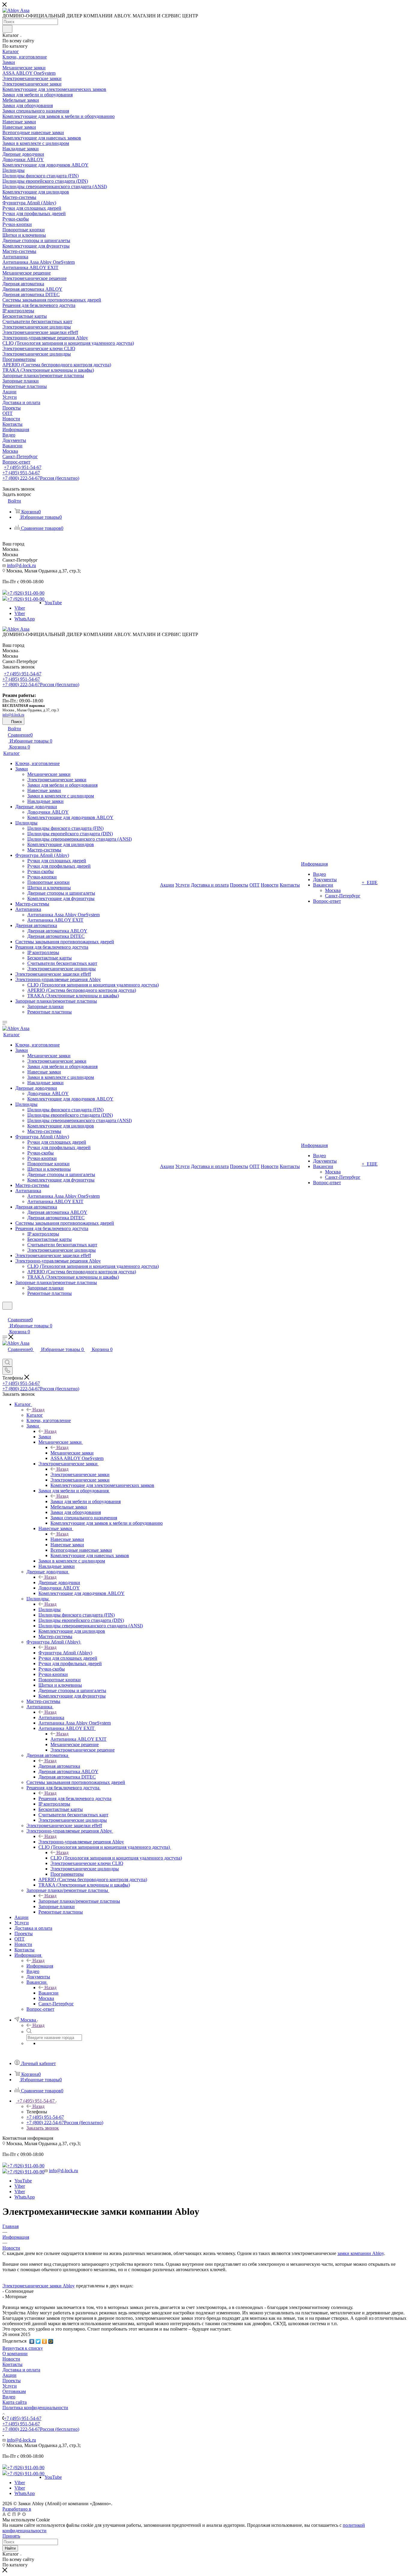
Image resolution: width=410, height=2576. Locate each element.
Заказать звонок (43, 2128)
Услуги (10, 2386)
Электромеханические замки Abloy (39, 2286)
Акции (9, 2375)
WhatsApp (25, 619)
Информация (40, 1966)
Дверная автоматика (59, 1766)
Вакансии (48, 1993)
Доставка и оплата (21, 2370)
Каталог (35, 1415)
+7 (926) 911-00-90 (26, 593)
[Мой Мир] (51, 2341)
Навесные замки (67, 1539)
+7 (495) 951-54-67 (23, 467)
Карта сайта (15, 2402)
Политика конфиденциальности (35, 2408)
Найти (10, 2548)
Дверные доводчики (59, 1582)
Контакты (12, 2364)
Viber (20, 608)
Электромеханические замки (80, 1474)
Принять (11, 2536)
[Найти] (7, 29)
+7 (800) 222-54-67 (41, 478)
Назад (38, 1410)
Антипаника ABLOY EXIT (78, 1739)
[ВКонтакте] (32, 2341)
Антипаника (51, 1717)
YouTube (53, 603)
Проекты (12, 2381)
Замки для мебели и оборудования (86, 1501)
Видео (9, 2397)
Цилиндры (50, 1609)
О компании (15, 2354)
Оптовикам (14, 2391)
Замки (45, 1437)
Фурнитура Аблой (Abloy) (65, 1653)
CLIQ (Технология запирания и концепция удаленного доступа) (116, 1858)
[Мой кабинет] (5, 1313)
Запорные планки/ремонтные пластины (79, 1901)
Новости (11, 2359)
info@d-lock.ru (21, 565)
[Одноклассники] (45, 2341)
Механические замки (72, 1453)
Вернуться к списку (23, 2348)
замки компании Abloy (361, 2253)
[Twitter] (38, 2341)
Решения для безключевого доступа (75, 1798)
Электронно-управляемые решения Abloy (81, 1842)
